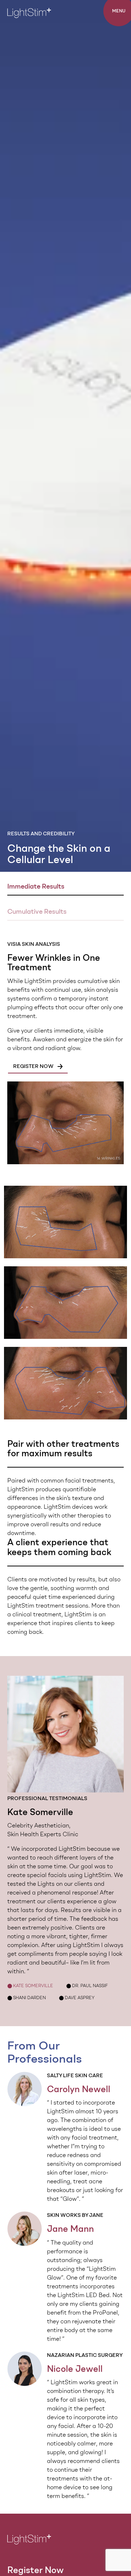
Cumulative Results (37, 912)
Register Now (35, 2570)
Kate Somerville (30, 1986)
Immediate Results (36, 886)
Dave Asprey (77, 1998)
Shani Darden (27, 1998)
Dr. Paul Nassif (87, 1986)
